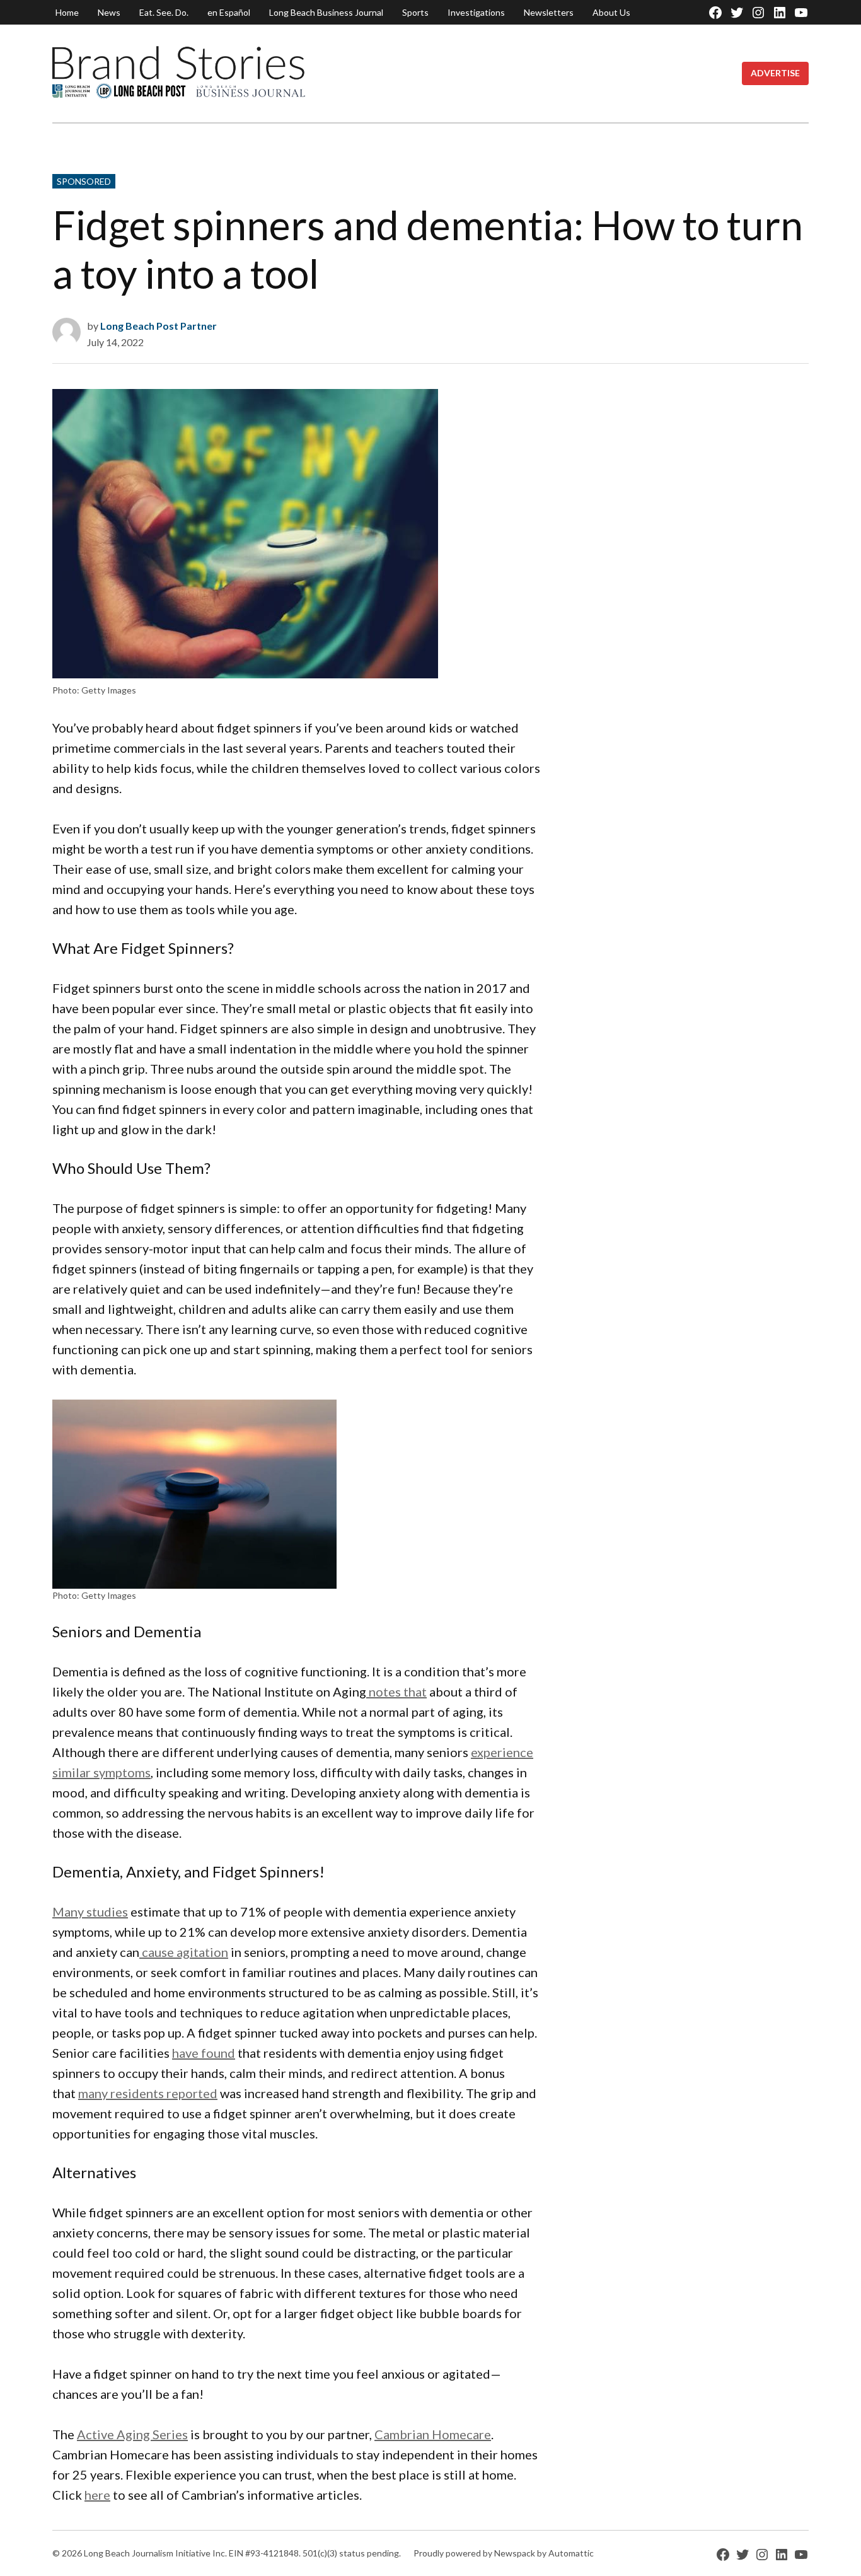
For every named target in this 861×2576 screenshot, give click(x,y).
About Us (611, 12)
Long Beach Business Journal (326, 12)
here (97, 2495)
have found (204, 2053)
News (109, 12)
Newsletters (549, 12)
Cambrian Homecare (433, 2434)
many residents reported (148, 2093)
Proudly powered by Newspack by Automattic (504, 2553)
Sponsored (84, 181)
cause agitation (184, 1952)
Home (67, 12)
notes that (396, 1691)
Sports (415, 12)
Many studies (90, 1912)
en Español (229, 12)
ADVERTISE (775, 73)
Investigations (476, 12)
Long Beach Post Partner (159, 326)
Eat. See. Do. (164, 12)
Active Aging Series (132, 2434)
